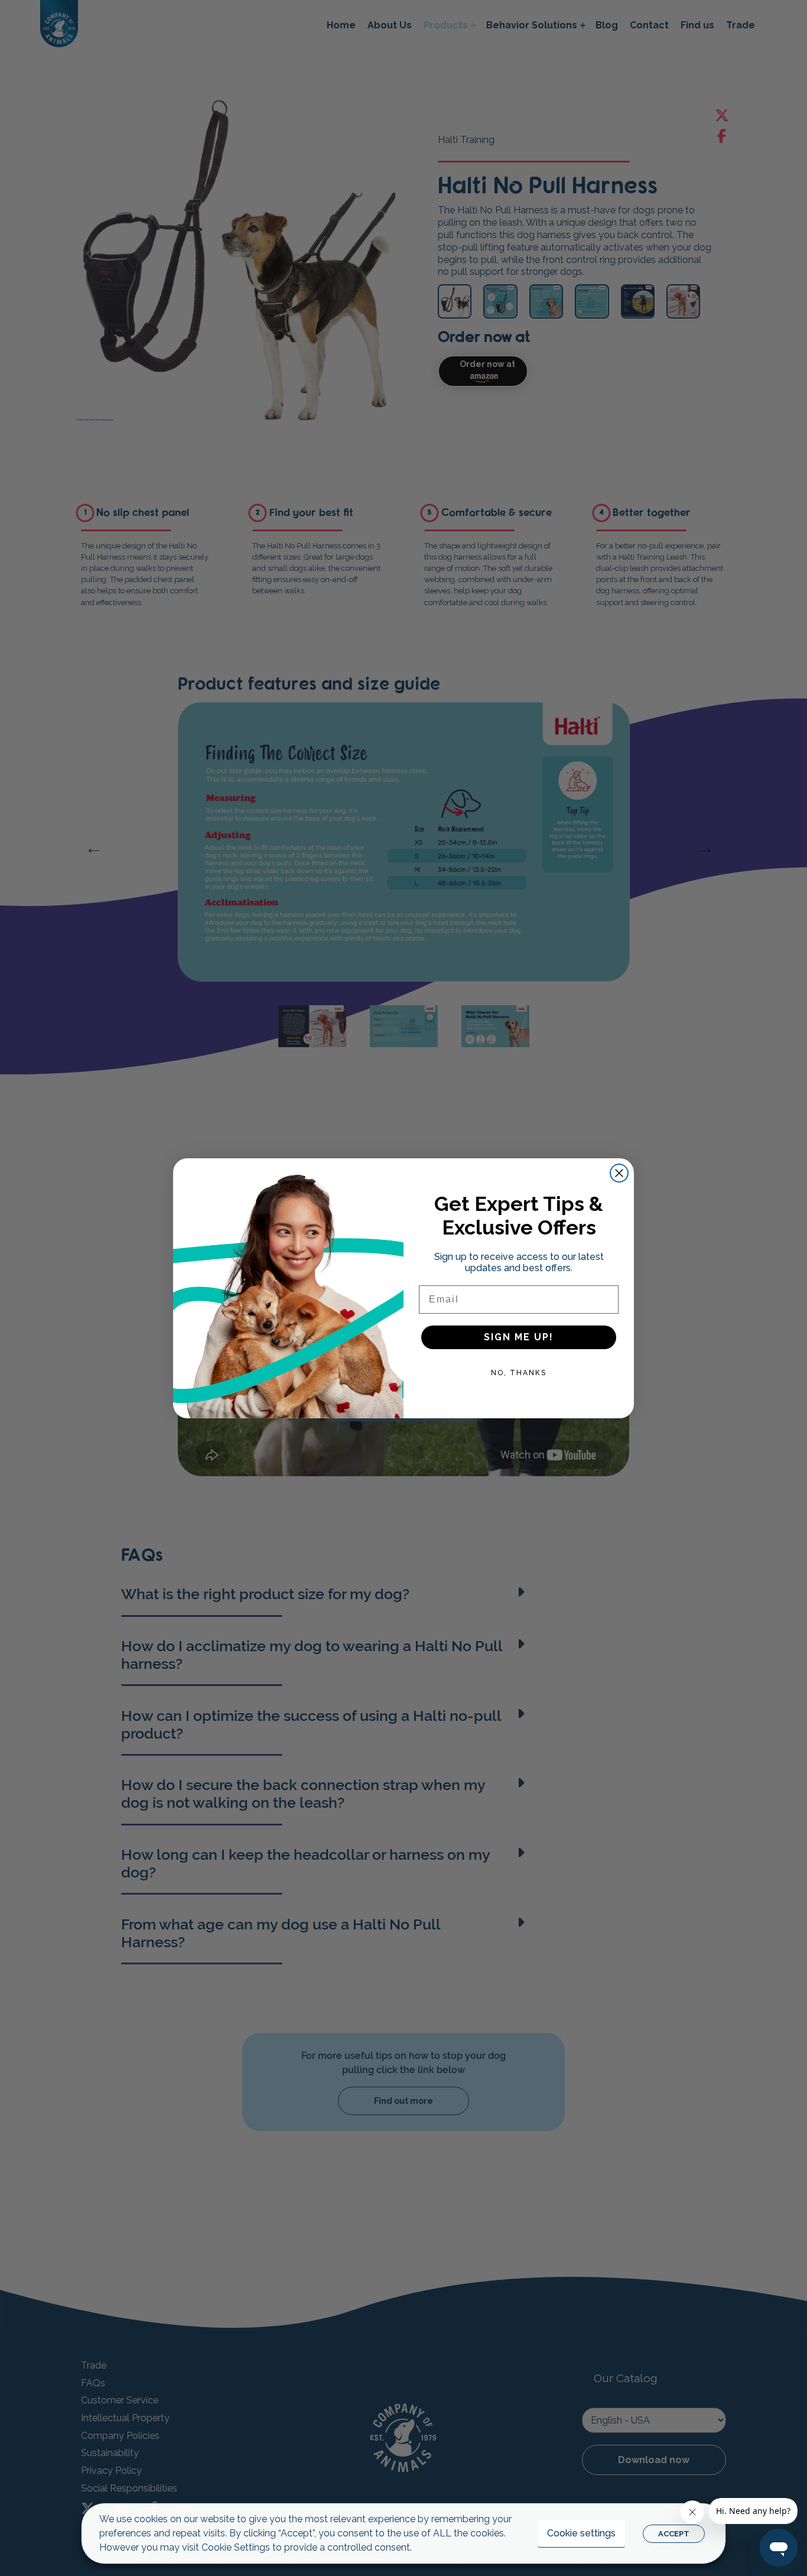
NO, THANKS (519, 1373)
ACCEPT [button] (674, 2534)
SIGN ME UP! (519, 1337)
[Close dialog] (619, 1173)
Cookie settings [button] (581, 2533)
